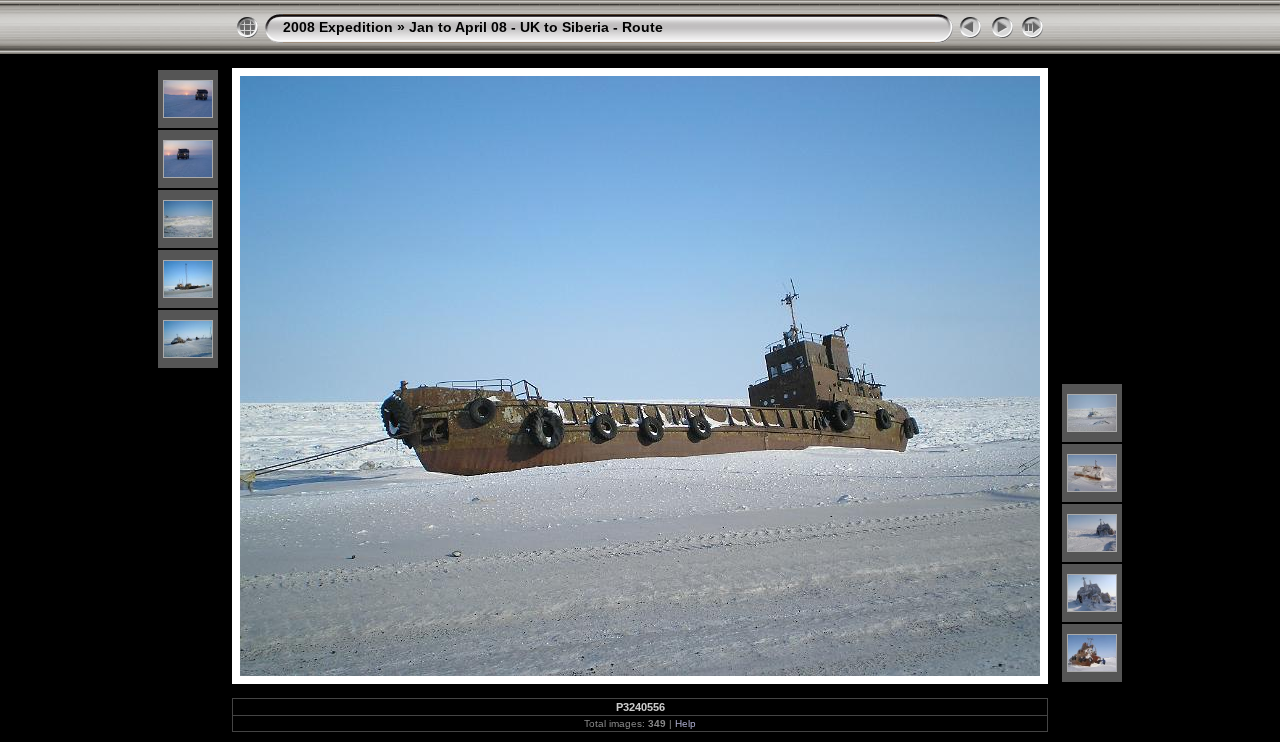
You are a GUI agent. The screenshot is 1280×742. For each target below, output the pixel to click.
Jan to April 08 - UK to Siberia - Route (536, 27)
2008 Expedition (338, 27)
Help (685, 723)
